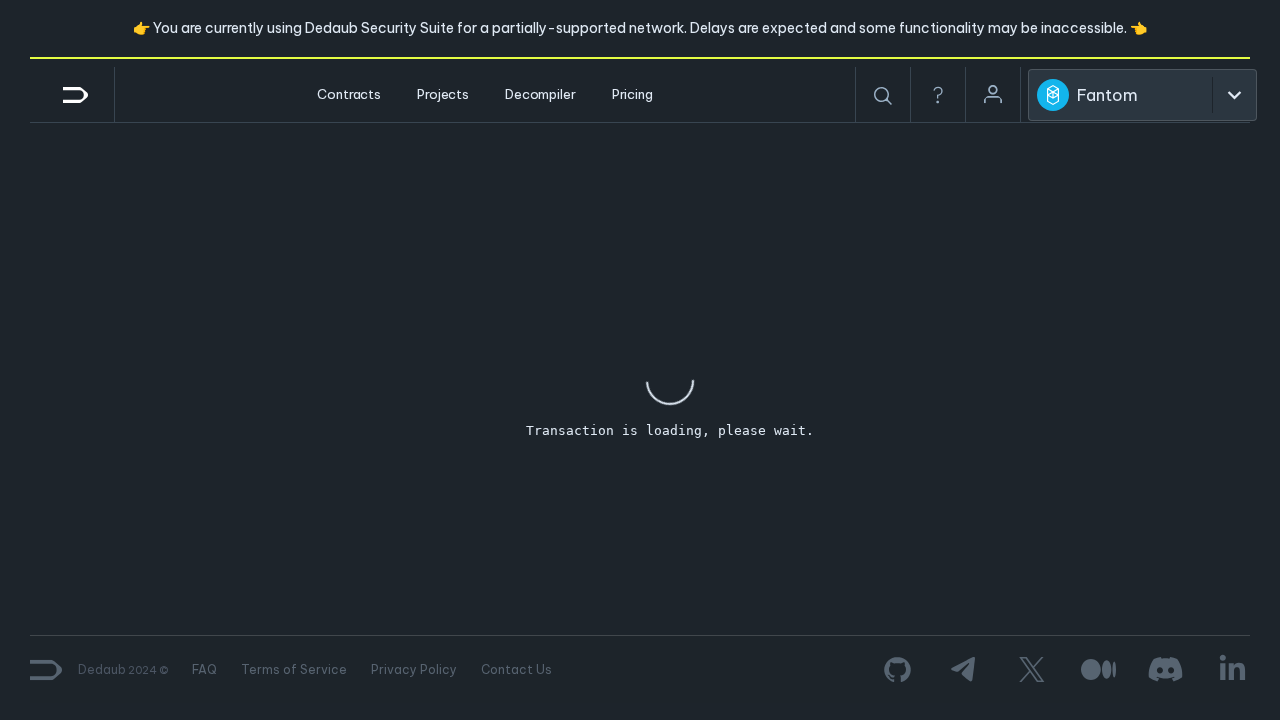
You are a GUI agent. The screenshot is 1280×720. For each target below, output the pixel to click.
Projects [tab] (443, 94)
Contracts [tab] (349, 94)
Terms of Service (294, 669)
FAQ (204, 669)
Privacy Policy (414, 669)
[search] (883, 96)
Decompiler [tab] (540, 94)
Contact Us (516, 669)
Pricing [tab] (632, 94)
